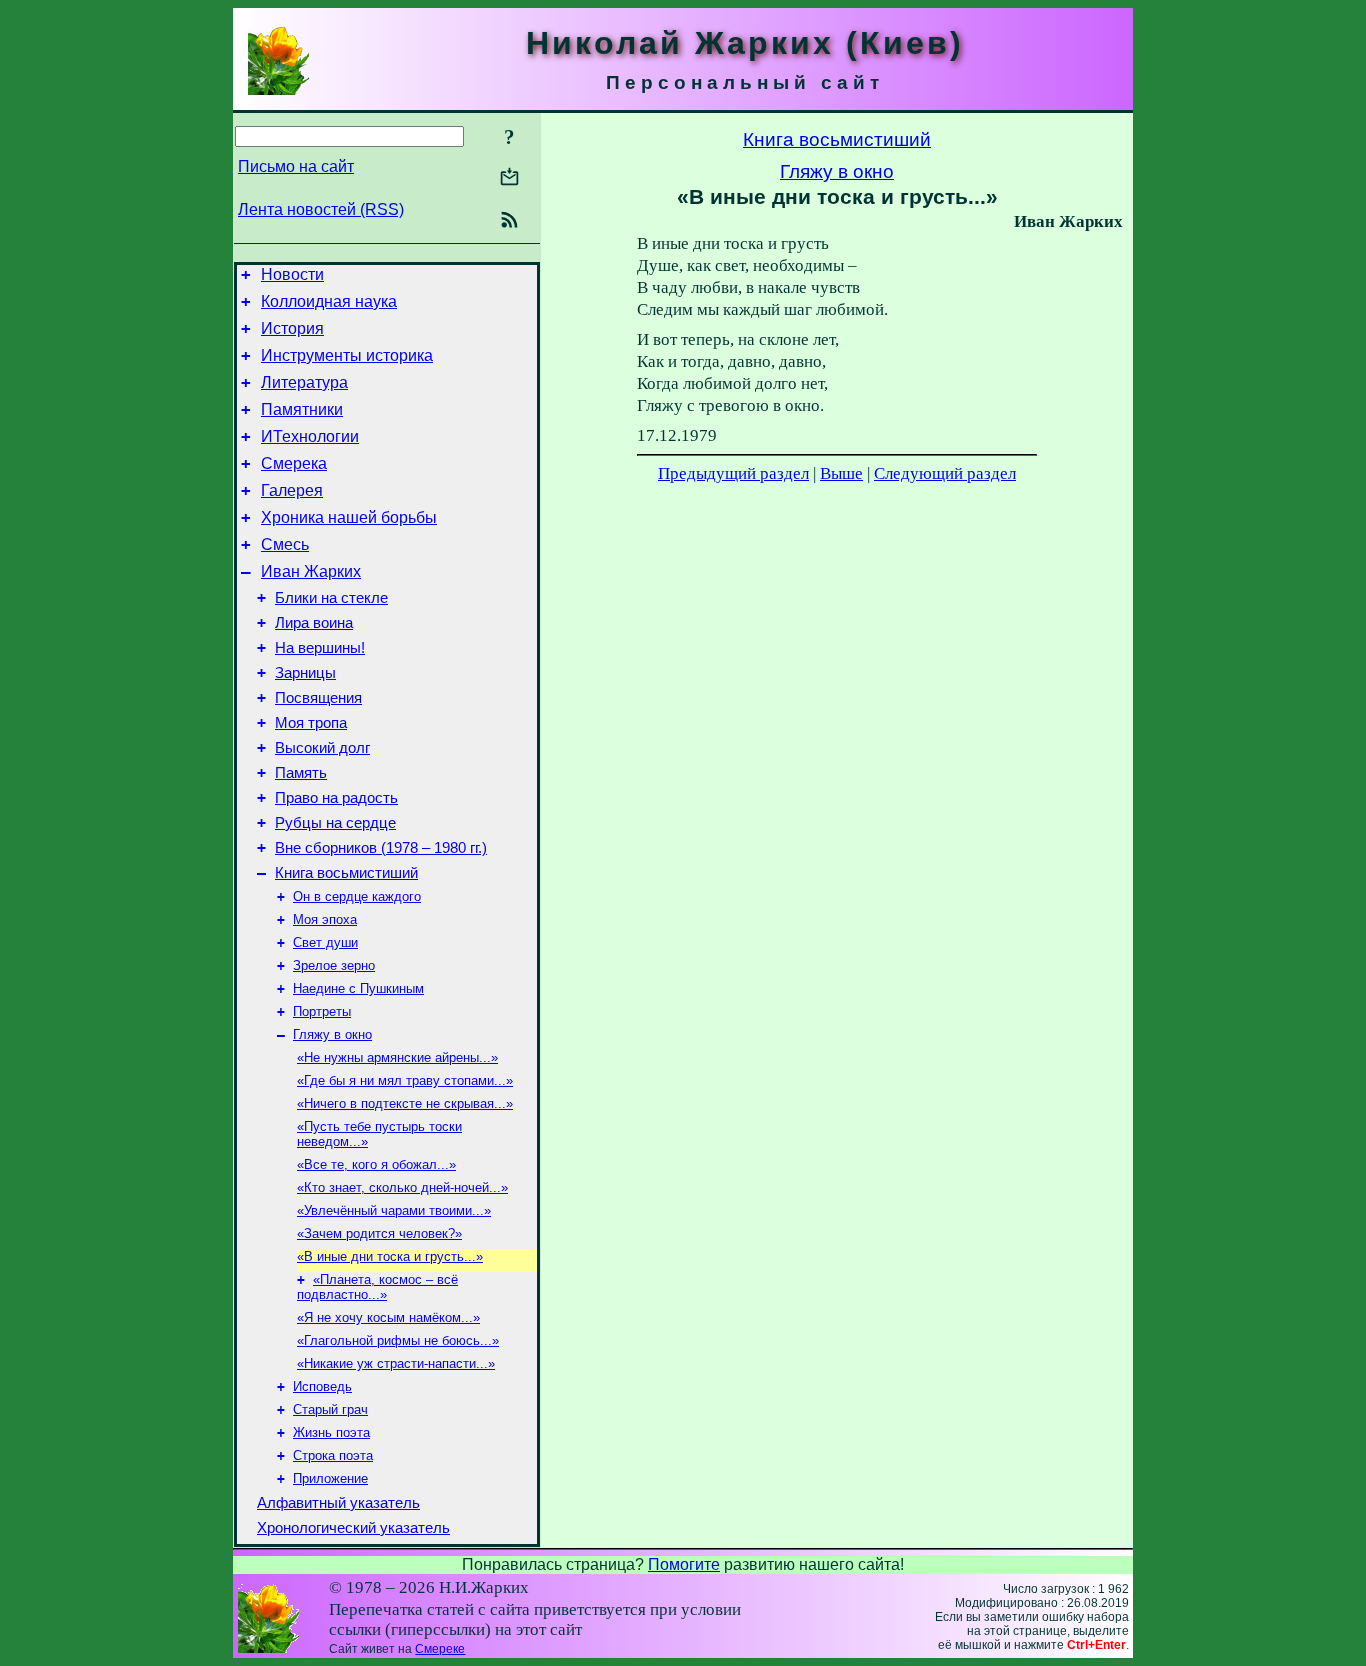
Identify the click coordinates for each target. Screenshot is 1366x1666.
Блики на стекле (331, 598)
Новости (292, 274)
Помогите (684, 1564)
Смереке (440, 1649)
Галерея (292, 490)
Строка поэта (333, 1455)
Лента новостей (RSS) (321, 209)
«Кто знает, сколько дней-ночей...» (402, 1187)
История (292, 328)
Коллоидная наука (329, 301)
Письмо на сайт (296, 166)
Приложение (330, 1478)
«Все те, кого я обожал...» (376, 1164)
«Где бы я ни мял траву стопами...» (405, 1080)
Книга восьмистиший (346, 873)
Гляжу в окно (332, 1034)
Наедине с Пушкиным (358, 988)
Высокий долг (322, 748)
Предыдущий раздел (733, 473)
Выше (841, 473)
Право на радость (336, 798)
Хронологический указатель (353, 1528)
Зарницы (305, 673)
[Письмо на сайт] (509, 178)
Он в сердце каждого (357, 896)
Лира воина (314, 623)
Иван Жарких (311, 571)
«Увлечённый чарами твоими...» (394, 1210)
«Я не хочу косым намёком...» (388, 1317)
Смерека (294, 463)
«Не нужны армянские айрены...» (397, 1057)
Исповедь (322, 1386)
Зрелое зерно (334, 965)
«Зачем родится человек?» (379, 1233)
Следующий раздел (945, 473)
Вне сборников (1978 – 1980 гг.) (381, 848)
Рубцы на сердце (335, 823)
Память (301, 773)
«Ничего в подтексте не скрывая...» (405, 1103)
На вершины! (320, 648)
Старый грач (330, 1409)
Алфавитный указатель (338, 1503)
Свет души (325, 942)
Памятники (302, 409)
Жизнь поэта (331, 1432)
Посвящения (318, 698)
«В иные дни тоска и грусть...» (390, 1256)
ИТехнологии (310, 436)
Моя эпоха (325, 919)
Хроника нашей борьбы (349, 517)
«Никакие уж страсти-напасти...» (396, 1363)
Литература (304, 382)
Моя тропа (311, 723)
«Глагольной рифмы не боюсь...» (398, 1340)
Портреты (322, 1011)
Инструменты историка (347, 355)
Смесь (285, 544)
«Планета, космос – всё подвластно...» (377, 1287)
